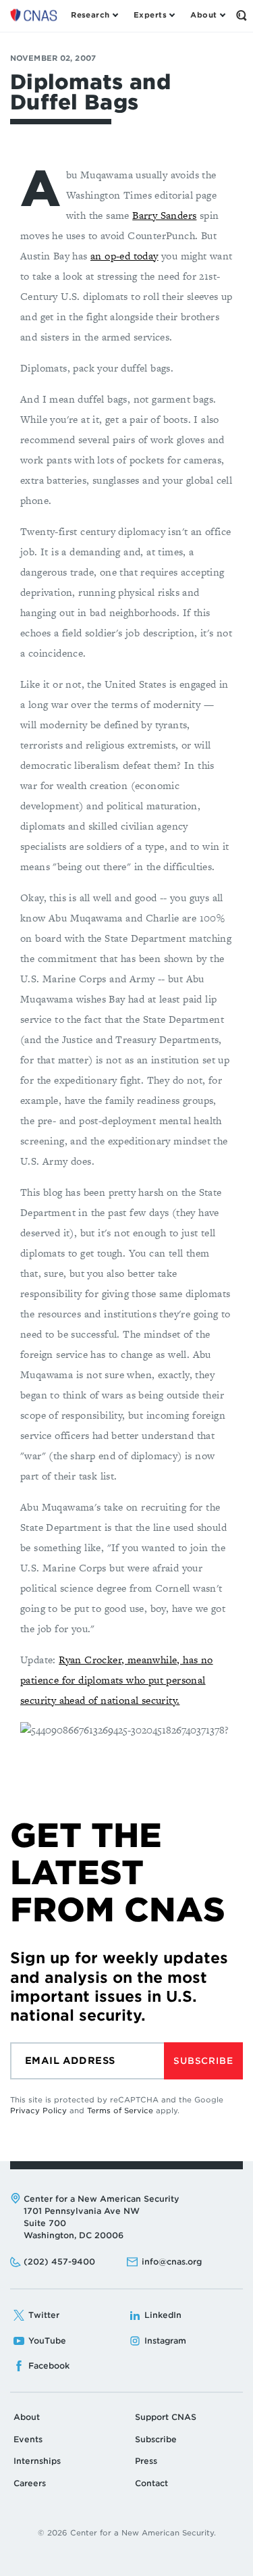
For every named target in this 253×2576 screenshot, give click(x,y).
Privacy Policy (38, 2111)
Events (28, 2439)
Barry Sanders (164, 215)
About (27, 2417)
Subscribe (203, 2061)
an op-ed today (124, 256)
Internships (37, 2461)
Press (146, 2461)
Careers (30, 2483)
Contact (151, 2483)
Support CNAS (166, 2417)
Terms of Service (120, 2111)
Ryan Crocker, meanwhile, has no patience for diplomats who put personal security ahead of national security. (117, 1680)
